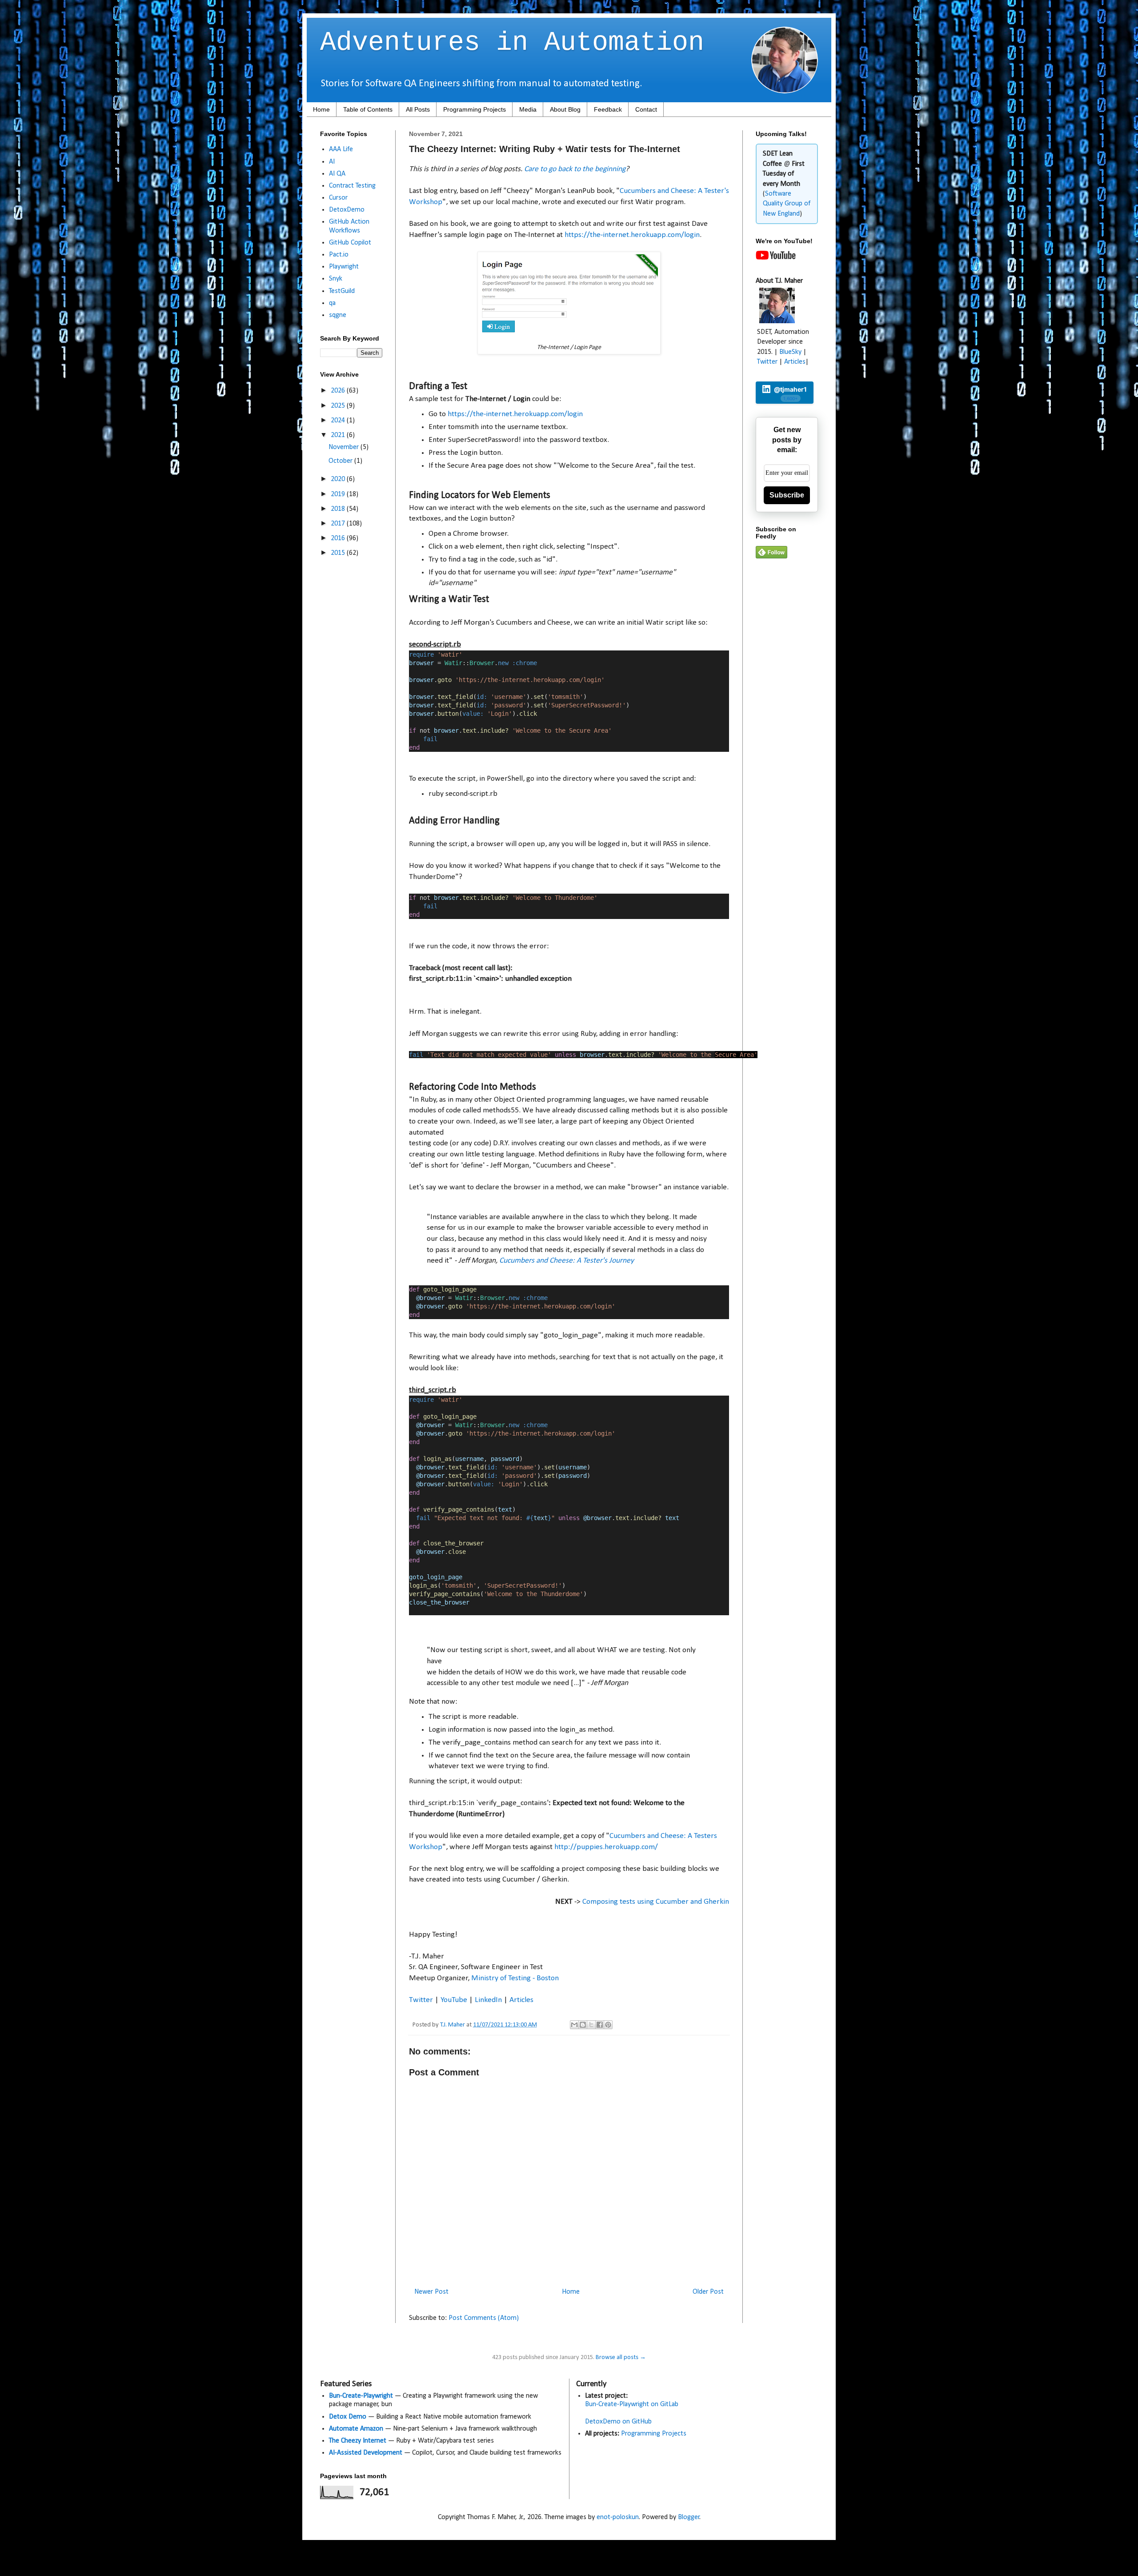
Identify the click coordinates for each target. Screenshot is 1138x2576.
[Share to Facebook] (600, 2025)
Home (321, 109)
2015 (339, 553)
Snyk (336, 279)
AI (332, 162)
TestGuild (342, 291)
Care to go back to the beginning (575, 169)
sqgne (338, 315)
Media (528, 109)
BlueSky (790, 352)
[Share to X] (591, 2025)
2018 (339, 509)
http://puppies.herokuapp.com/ (607, 1847)
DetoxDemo (347, 210)
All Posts (418, 109)
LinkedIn (488, 2000)
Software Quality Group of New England (787, 204)
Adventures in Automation (512, 43)
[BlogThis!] (583, 2025)
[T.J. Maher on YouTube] (776, 258)
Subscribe (787, 495)
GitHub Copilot (350, 243)
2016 (339, 538)
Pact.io (339, 255)
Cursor (338, 198)
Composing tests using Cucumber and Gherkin (656, 1902)
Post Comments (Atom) (484, 2318)
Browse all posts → (621, 2357)
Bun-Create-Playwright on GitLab (632, 2404)
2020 (339, 479)
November (345, 447)
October (341, 461)
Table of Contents (368, 109)
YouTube (454, 2000)
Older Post (708, 2292)
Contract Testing (352, 186)
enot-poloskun (618, 2517)
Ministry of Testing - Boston (515, 1978)
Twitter (421, 2000)
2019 (339, 494)
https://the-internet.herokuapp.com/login (632, 235)
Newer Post (431, 2292)
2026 (339, 391)
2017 (339, 524)
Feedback (608, 109)
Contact (646, 109)
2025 (339, 406)
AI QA (337, 174)
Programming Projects (475, 109)
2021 (339, 435)
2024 (339, 421)
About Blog (565, 109)
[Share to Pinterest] (608, 2025)
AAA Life (341, 149)
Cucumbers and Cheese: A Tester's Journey (567, 1261)
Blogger (689, 2517)
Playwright (344, 267)
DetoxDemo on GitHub (618, 2422)
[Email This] (574, 2025)
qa (332, 303)
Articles (521, 2000)
